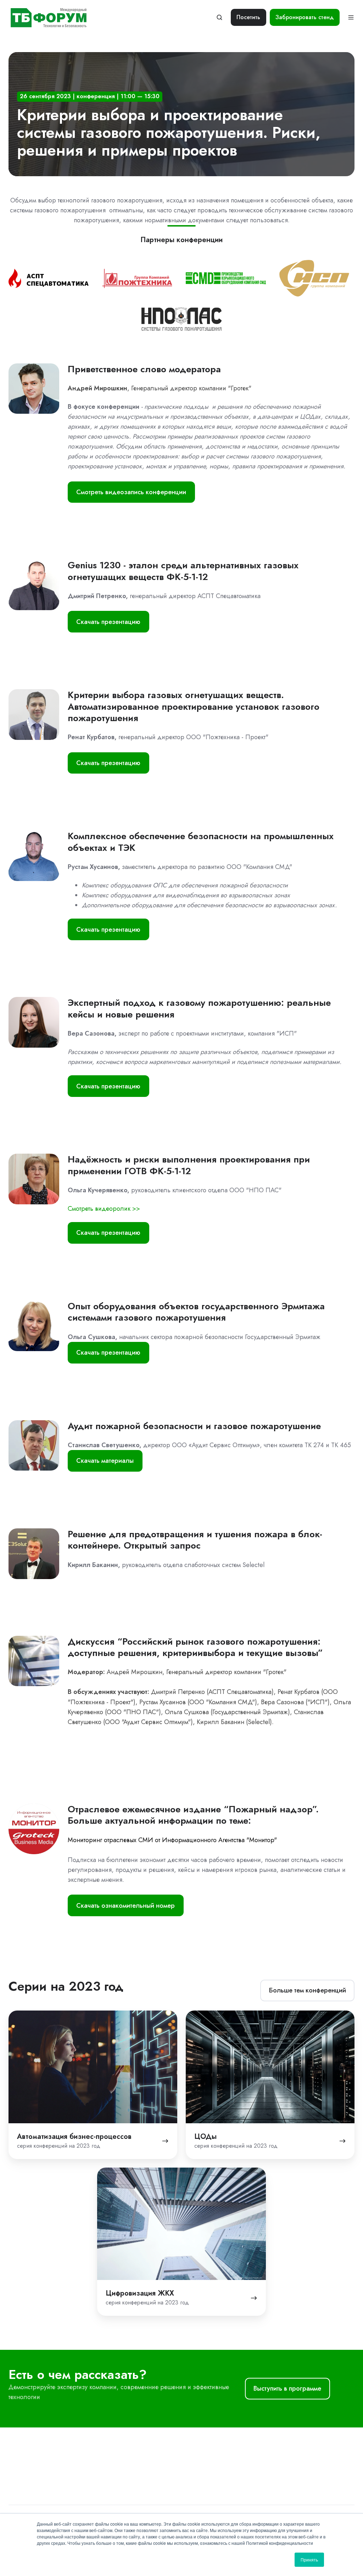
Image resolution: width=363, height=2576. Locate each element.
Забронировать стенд (305, 17)
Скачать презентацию (108, 622)
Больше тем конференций (308, 1990)
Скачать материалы (105, 1461)
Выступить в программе (287, 2388)
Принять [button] (309, 2560)
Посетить (248, 17)
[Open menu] (351, 17)
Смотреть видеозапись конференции (131, 492)
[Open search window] (219, 17)
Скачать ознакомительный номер (125, 1906)
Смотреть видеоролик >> (104, 1209)
